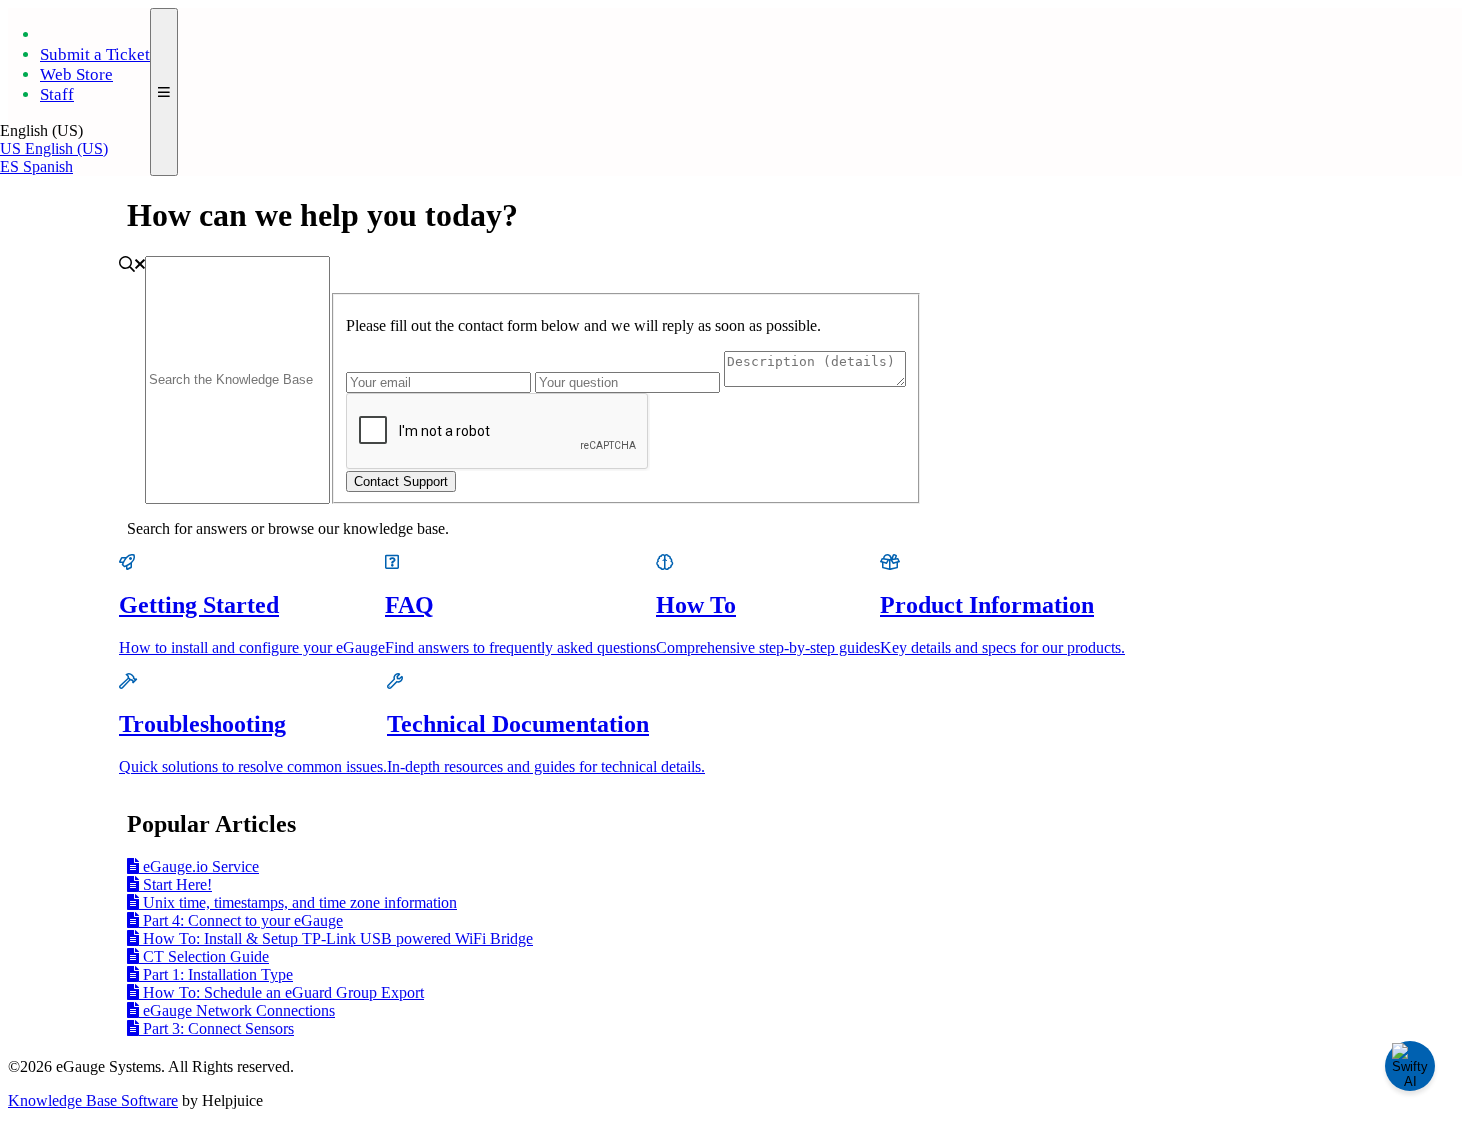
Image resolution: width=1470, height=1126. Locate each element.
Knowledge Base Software (93, 1100)
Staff (57, 94)
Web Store (76, 74)
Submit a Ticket (95, 54)
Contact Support (401, 481)
